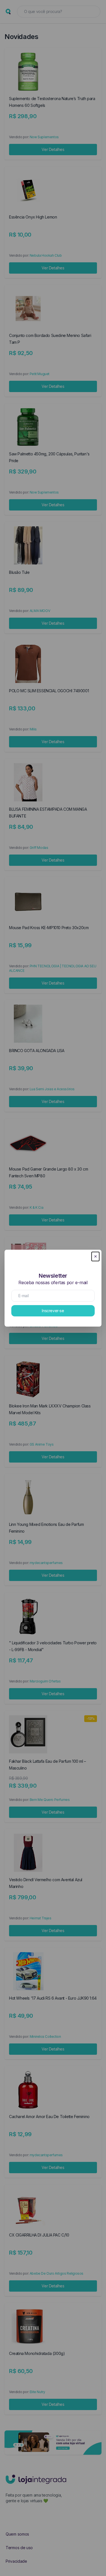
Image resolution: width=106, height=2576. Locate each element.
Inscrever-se (53, 1311)
